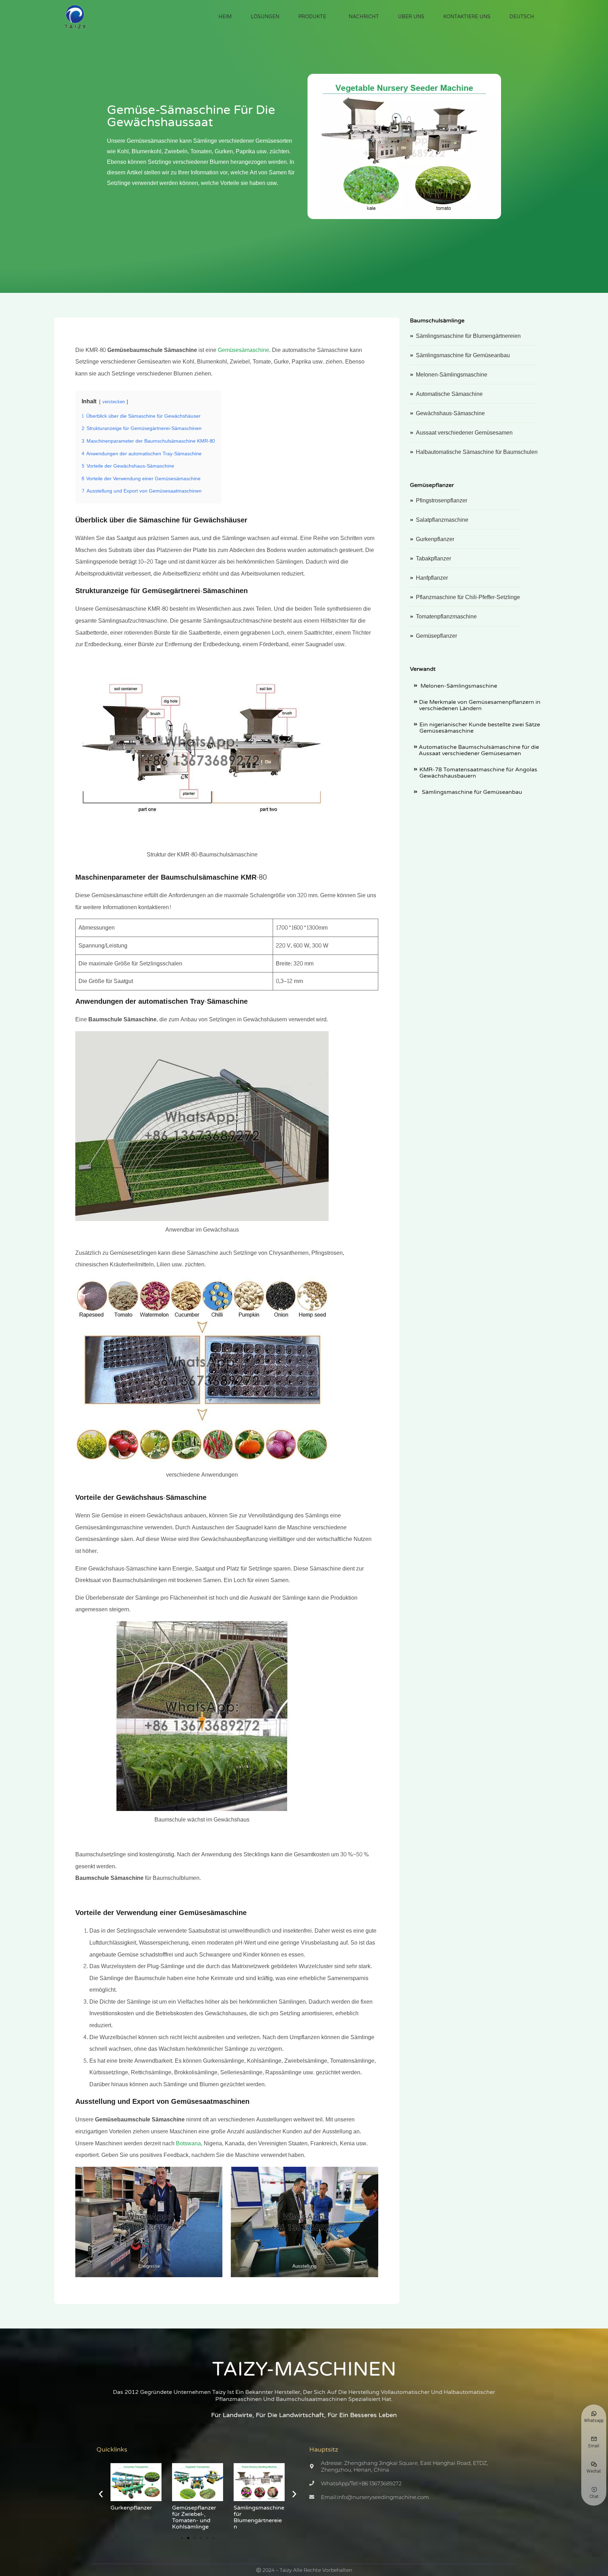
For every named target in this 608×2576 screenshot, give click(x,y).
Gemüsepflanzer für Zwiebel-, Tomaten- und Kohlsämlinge (132, 2517)
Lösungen (265, 17)
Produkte (312, 17)
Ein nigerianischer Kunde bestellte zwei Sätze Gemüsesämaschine (480, 728)
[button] (101, 2494)
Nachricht (364, 17)
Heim (225, 17)
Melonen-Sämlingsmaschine (459, 686)
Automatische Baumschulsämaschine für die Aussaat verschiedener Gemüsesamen (479, 750)
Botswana (188, 2143)
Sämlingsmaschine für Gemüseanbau (471, 792)
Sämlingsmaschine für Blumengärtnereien (197, 2517)
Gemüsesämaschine (243, 350)
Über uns (411, 17)
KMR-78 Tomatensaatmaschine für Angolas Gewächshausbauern (478, 773)
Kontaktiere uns (467, 17)
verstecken (114, 402)
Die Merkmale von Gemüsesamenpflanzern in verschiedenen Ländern (480, 705)
